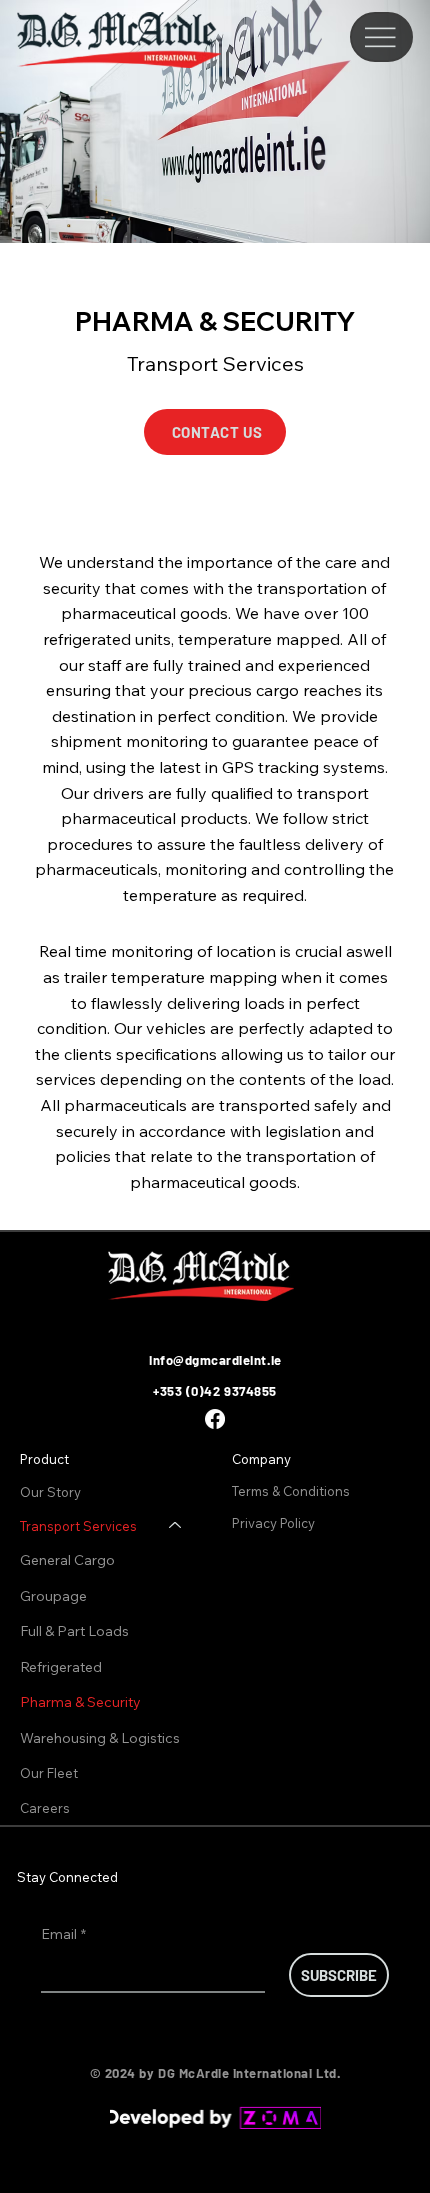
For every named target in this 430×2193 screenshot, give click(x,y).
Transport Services (78, 1526)
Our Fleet (49, 1773)
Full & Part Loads (74, 1631)
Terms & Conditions (292, 1491)
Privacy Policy (275, 1523)
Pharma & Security (80, 1702)
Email (63, 1934)
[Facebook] (215, 1419)
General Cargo (67, 1560)
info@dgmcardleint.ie (215, 1360)
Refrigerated (61, 1667)
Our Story (50, 1492)
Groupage (53, 1596)
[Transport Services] (176, 1526)
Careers (45, 1808)
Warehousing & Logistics (100, 1738)
